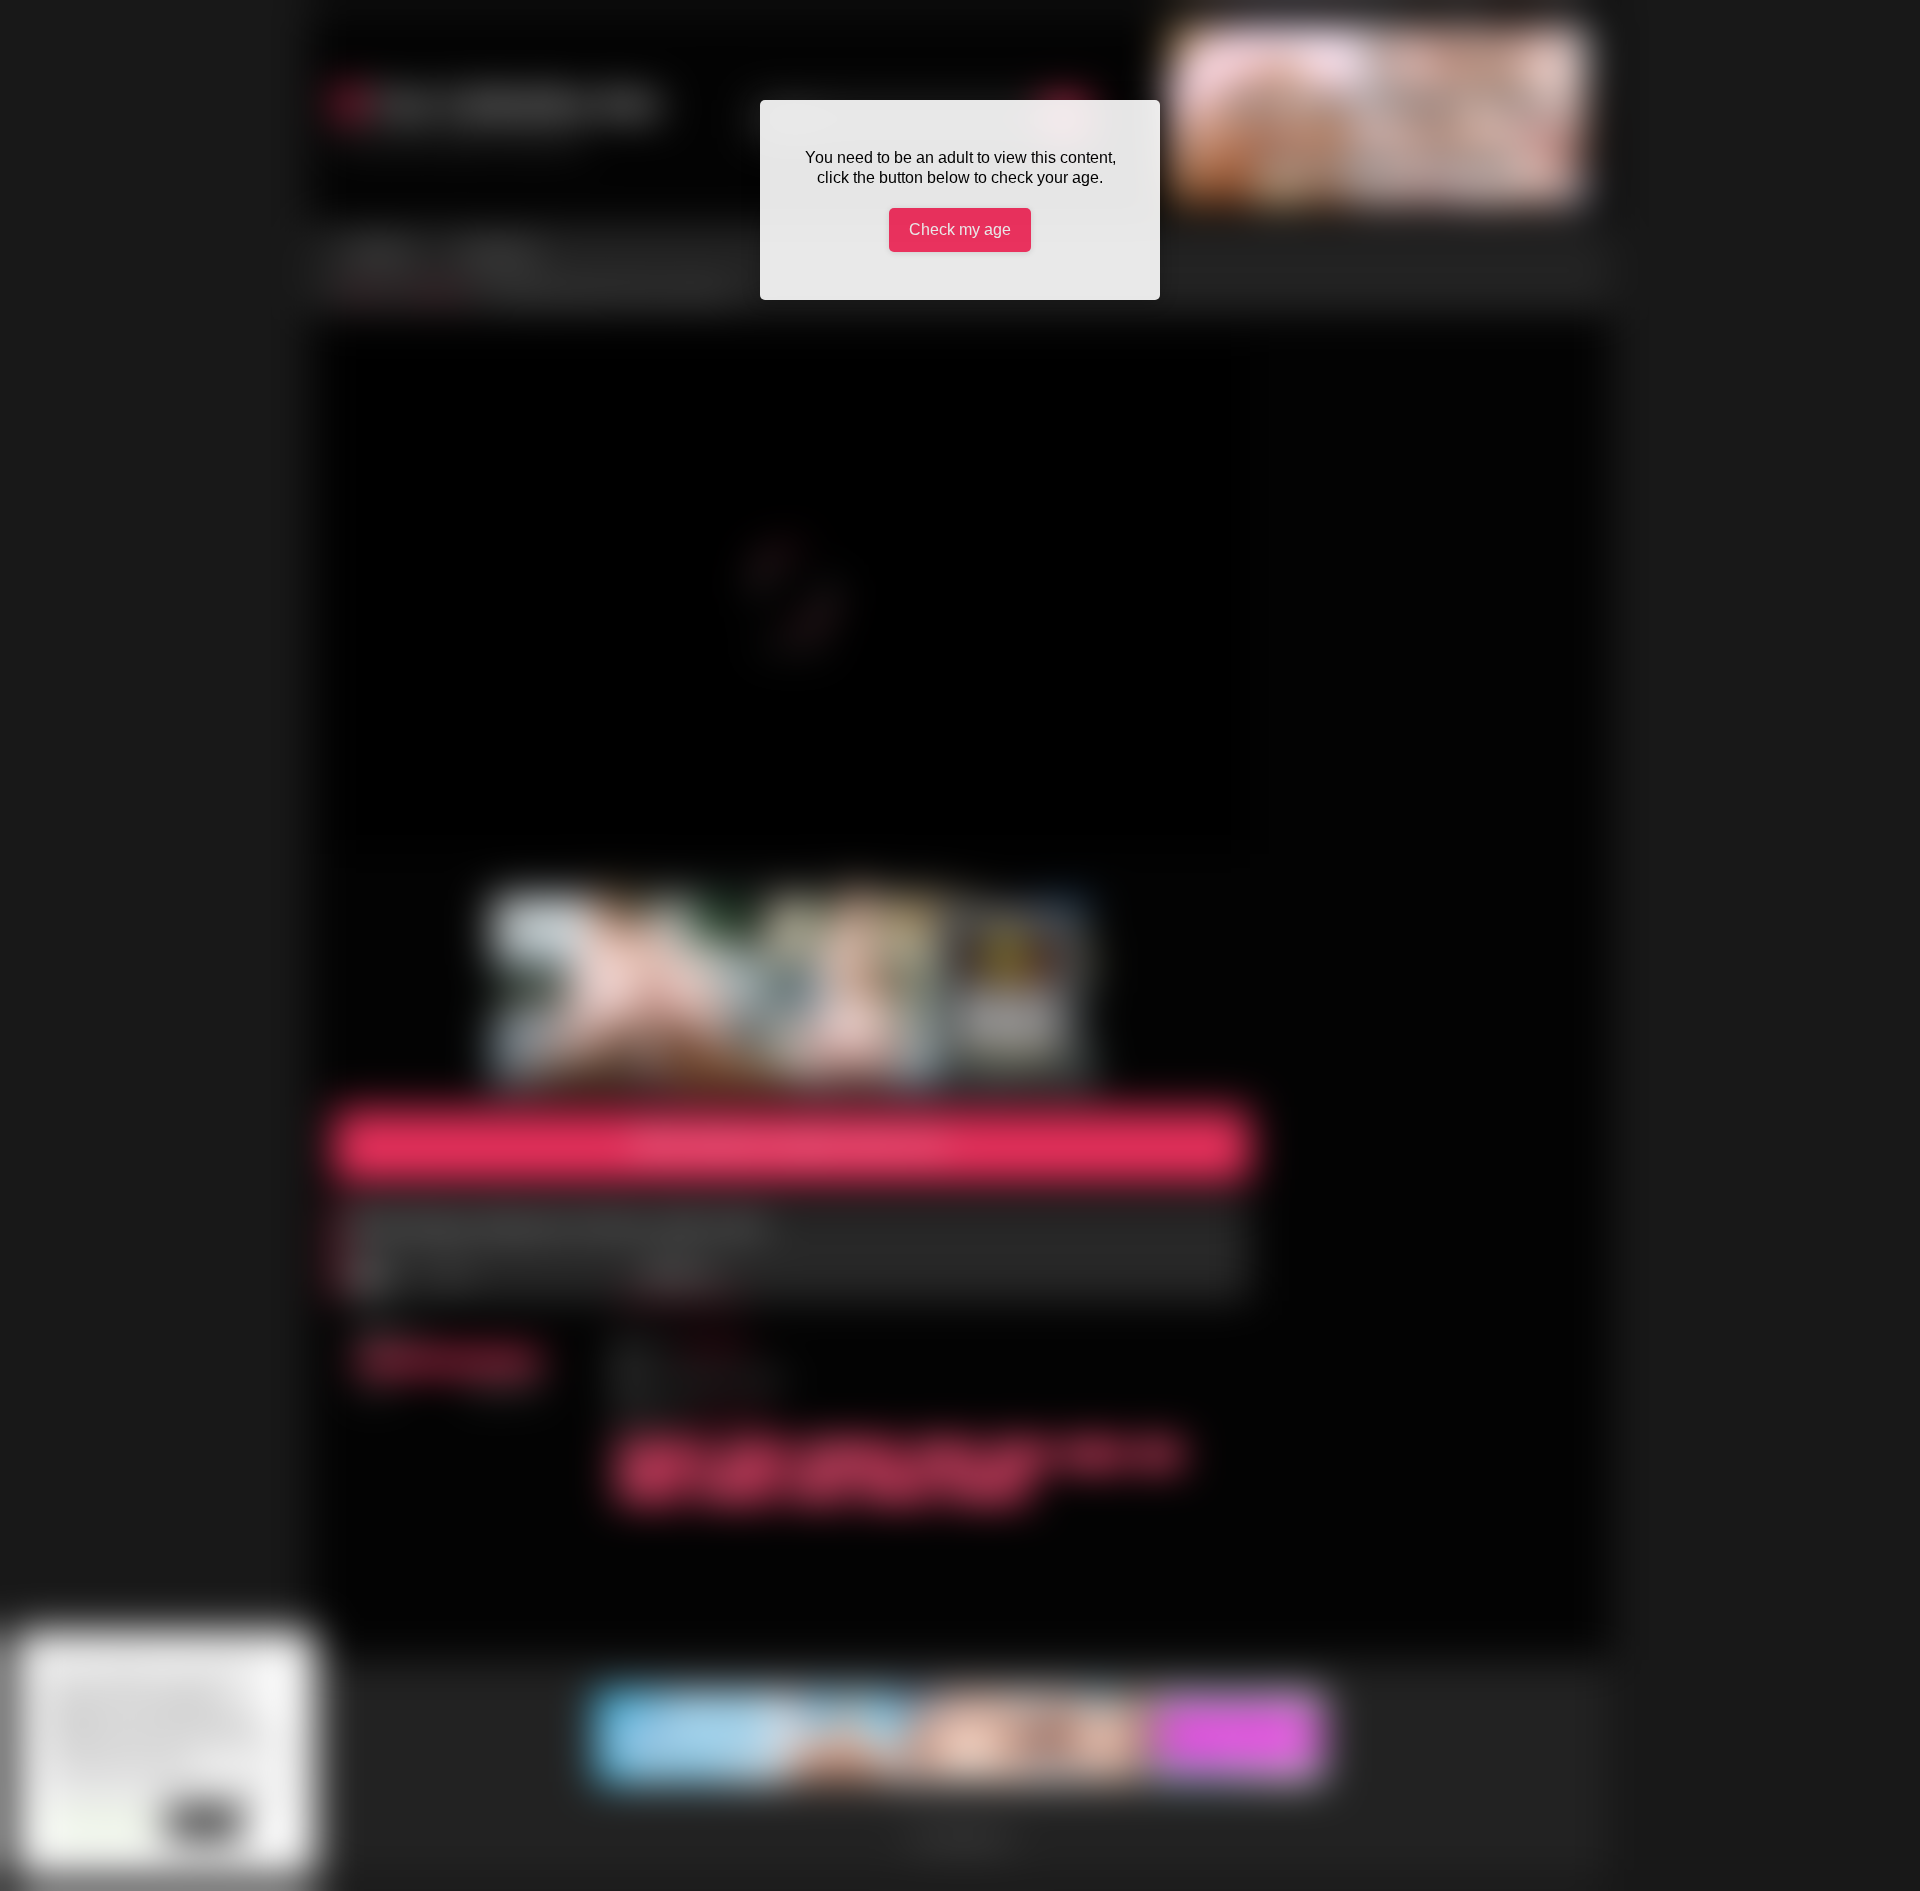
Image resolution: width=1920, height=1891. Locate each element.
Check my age (960, 229)
